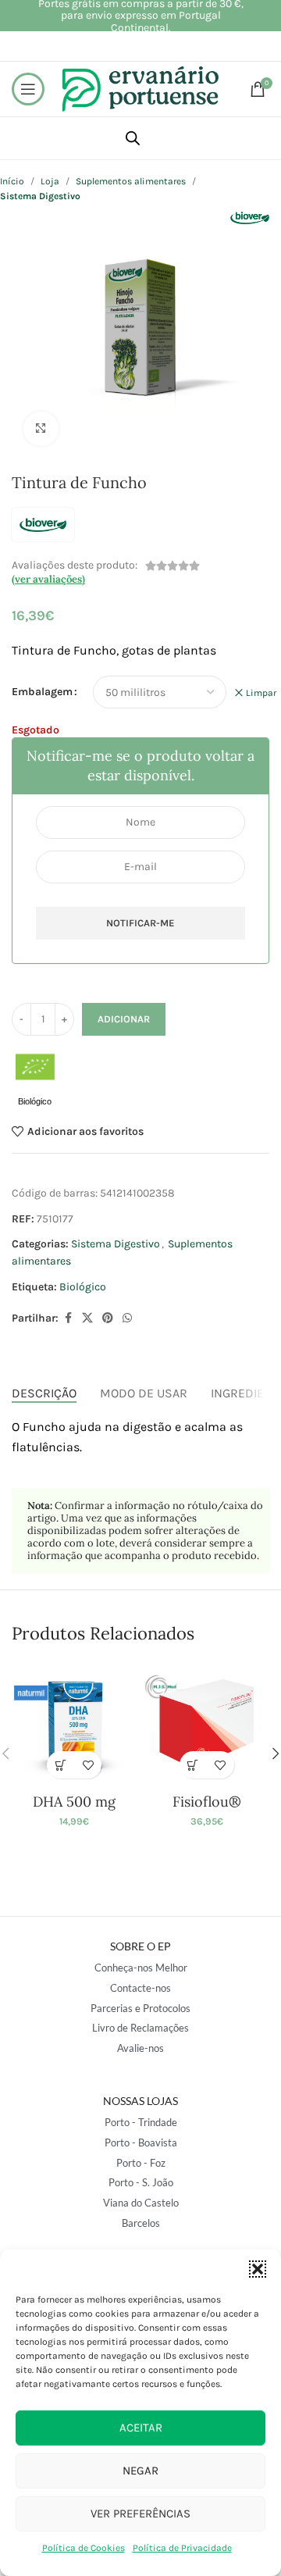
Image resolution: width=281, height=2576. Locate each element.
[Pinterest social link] (108, 1318)
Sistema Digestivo (116, 1244)
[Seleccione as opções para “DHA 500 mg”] (60, 1765)
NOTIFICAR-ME (140, 923)
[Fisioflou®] (207, 1724)
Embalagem (42, 692)
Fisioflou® (207, 1802)
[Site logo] (140, 88)
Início (12, 181)
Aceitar (141, 2428)
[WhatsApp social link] (127, 1318)
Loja (50, 181)
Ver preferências (140, 2514)
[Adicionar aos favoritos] (88, 1765)
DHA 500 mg (74, 1802)
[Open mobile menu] (28, 89)
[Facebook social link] (68, 1318)
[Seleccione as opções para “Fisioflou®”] (193, 1765)
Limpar (261, 693)
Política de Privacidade (182, 2548)
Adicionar (124, 1019)
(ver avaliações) (48, 579)
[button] (258, 2269)
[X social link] (87, 1318)
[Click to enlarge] (41, 429)
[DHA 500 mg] (74, 1724)
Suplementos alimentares (131, 181)
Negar (140, 2471)
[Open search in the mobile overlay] (133, 138)
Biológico (83, 1287)
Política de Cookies (84, 2548)
